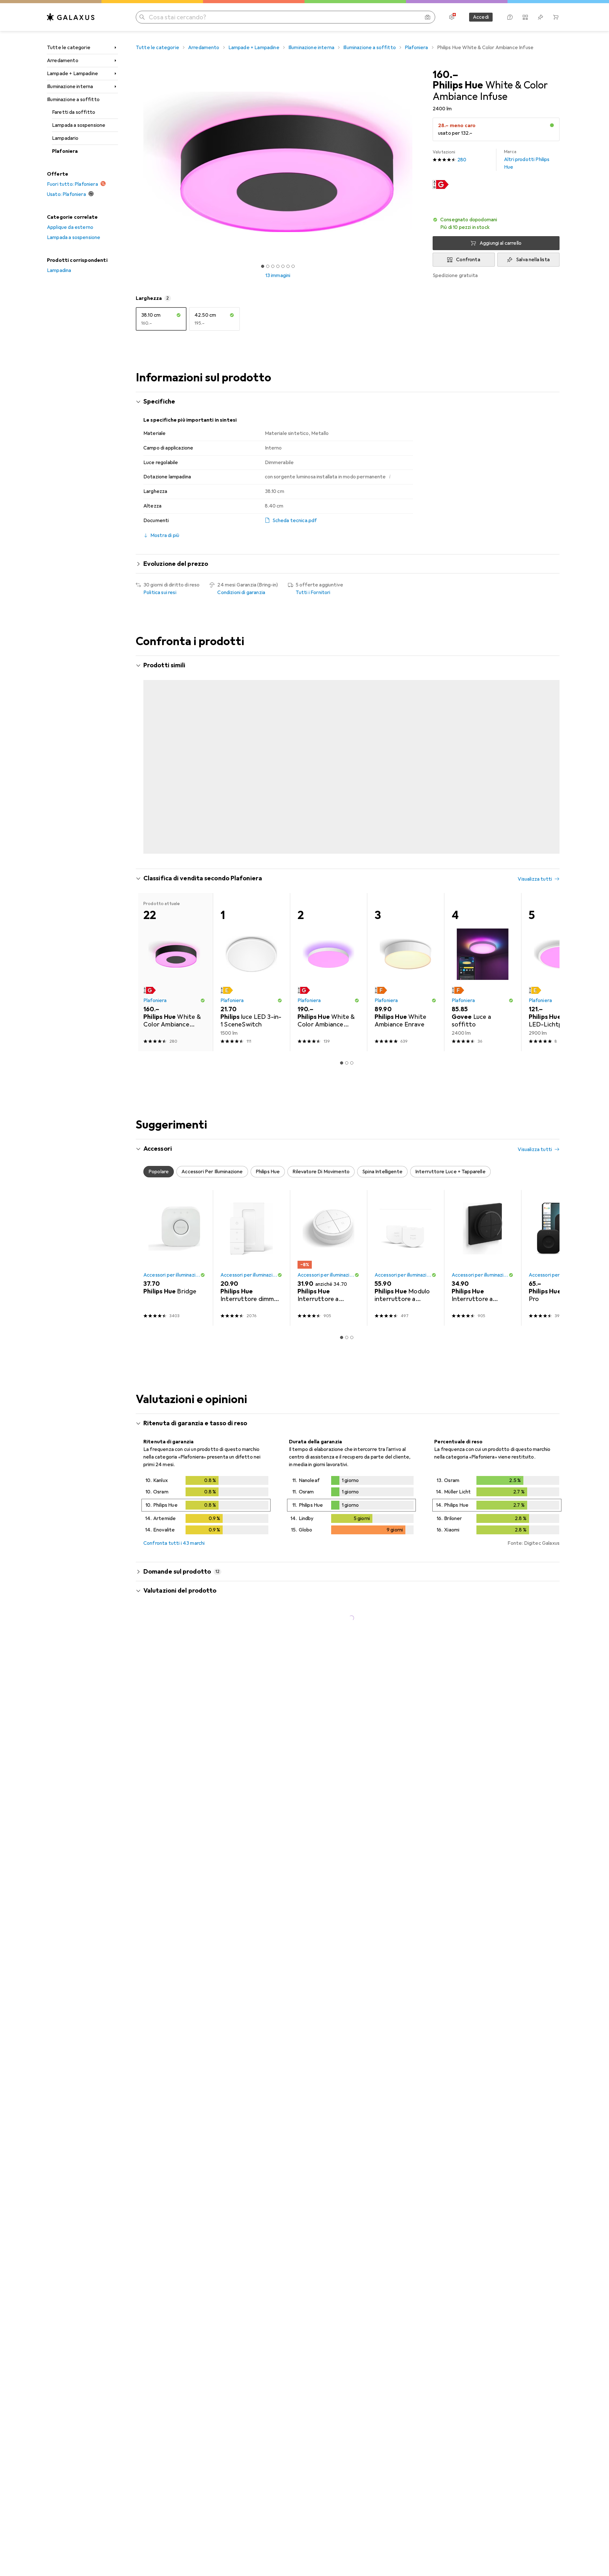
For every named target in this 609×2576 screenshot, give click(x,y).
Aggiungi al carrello (501, 243)
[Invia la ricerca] (142, 17)
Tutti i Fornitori (313, 592)
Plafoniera (65, 151)
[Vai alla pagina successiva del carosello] (548, 748)
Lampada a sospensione (79, 125)
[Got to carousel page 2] (268, 266)
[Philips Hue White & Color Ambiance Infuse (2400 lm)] (174, 748)
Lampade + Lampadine (72, 74)
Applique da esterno (70, 227)
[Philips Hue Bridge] (174, 1233)
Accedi (481, 17)
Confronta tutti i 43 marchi (174, 1518)
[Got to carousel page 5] (283, 266)
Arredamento (63, 61)
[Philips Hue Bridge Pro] (560, 1233)
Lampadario (65, 138)
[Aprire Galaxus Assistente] (510, 17)
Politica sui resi (160, 592)
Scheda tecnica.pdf (295, 521)
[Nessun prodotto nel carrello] (556, 17)
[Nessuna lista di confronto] (525, 17)
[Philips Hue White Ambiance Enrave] (483, 748)
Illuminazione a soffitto (73, 100)
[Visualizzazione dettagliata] (206, 1481)
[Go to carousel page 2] (344, 827)
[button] (552, 125)
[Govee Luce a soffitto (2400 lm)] (483, 947)
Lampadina (59, 270)
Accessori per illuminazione (172, 1250)
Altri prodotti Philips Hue (527, 160)
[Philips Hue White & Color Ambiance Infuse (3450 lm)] (406, 748)
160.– (445, 75)
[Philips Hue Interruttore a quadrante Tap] (328, 1233)
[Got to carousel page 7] (293, 266)
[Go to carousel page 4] (354, 827)
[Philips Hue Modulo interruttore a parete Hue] (406, 1233)
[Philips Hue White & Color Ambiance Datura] (328, 748)
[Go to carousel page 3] (349, 827)
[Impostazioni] (452, 17)
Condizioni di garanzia (241, 592)
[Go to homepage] (71, 17)
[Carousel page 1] (263, 266)
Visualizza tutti (535, 666)
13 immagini (278, 275)
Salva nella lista (533, 260)
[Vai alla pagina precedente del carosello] (147, 748)
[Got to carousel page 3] (273, 266)
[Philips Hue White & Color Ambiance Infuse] (251, 748)
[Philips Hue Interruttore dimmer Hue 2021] (251, 1233)
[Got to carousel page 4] (278, 266)
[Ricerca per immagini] (428, 17)
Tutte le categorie (69, 48)
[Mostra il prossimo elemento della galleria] (421, 162)
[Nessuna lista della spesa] (540, 17)
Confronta (468, 260)
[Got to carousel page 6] (288, 266)
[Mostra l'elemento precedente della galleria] (134, 162)
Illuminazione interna (70, 87)
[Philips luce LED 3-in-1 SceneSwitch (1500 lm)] (251, 947)
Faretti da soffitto (74, 112)
